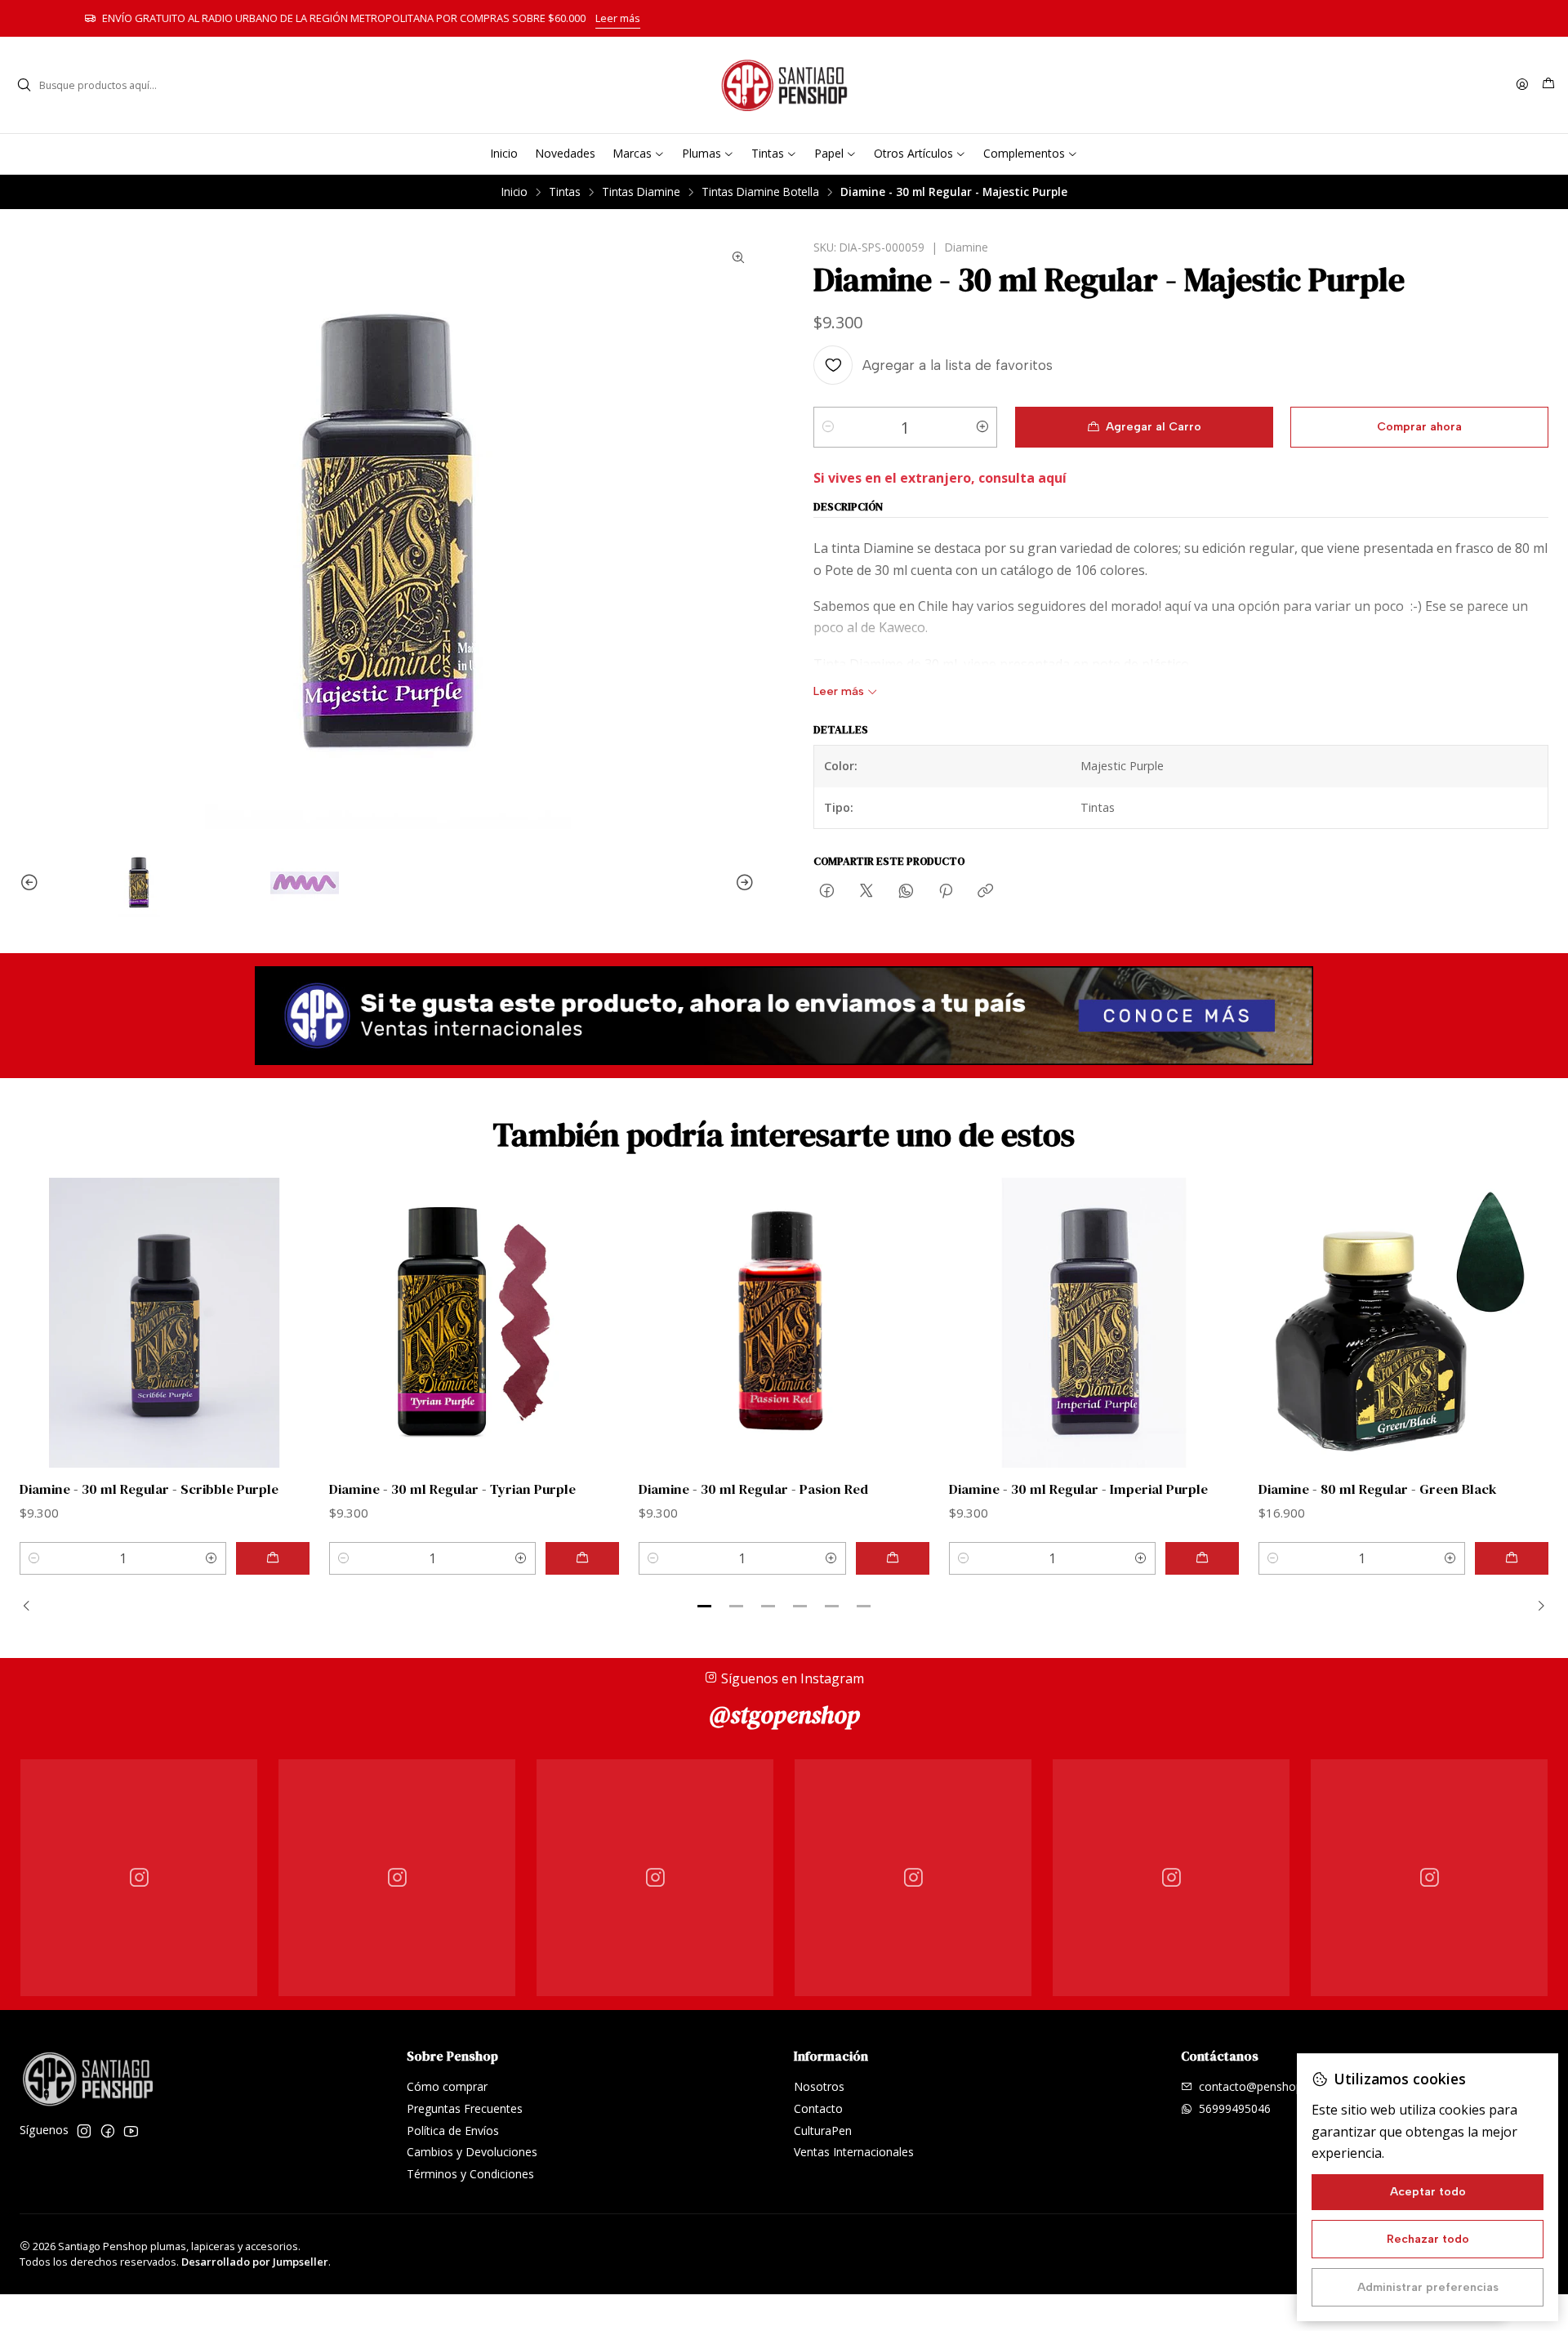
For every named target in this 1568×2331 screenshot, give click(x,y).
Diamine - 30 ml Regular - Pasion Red (753, 1489)
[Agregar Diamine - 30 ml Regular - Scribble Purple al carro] (273, 1558)
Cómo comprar (447, 2086)
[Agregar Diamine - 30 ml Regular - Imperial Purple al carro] (1202, 1558)
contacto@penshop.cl (1256, 2086)
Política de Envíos (453, 2130)
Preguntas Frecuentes (465, 2108)
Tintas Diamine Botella (760, 192)
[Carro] (1548, 85)
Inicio (514, 192)
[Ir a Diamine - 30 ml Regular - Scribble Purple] (165, 1323)
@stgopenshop (784, 1715)
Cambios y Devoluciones (472, 2152)
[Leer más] (784, 1016)
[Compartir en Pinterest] (946, 892)
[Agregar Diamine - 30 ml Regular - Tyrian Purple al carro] (582, 1558)
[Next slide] (742, 883)
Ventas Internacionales (854, 2152)
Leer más (1040, 18)
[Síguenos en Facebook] (108, 2131)
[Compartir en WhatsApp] (906, 892)
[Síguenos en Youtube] (131, 2131)
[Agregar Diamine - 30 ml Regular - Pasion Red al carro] (893, 1558)
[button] (705, 1607)
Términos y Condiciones (470, 2174)
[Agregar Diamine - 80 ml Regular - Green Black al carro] (1512, 1558)
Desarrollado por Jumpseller (255, 2262)
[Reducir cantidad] (828, 427)
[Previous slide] (32, 883)
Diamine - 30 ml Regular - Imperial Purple (1078, 1489)
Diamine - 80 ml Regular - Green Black (1378, 1489)
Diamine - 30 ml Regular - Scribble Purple (149, 1489)
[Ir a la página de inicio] (784, 85)
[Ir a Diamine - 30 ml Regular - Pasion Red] (784, 1323)
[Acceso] (1522, 85)
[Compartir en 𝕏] (866, 892)
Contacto (818, 2108)
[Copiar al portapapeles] (985, 892)
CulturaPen (823, 2130)
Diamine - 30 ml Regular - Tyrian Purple (452, 1489)
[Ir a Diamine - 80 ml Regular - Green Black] (1403, 1323)
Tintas (565, 192)
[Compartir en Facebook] (827, 892)
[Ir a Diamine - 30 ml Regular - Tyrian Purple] (474, 1323)
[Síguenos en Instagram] (84, 2131)
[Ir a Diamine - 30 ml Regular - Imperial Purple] (1094, 1323)
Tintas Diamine (641, 192)
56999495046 (1235, 2108)
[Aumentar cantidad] (982, 427)
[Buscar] (24, 85)
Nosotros (819, 2086)
